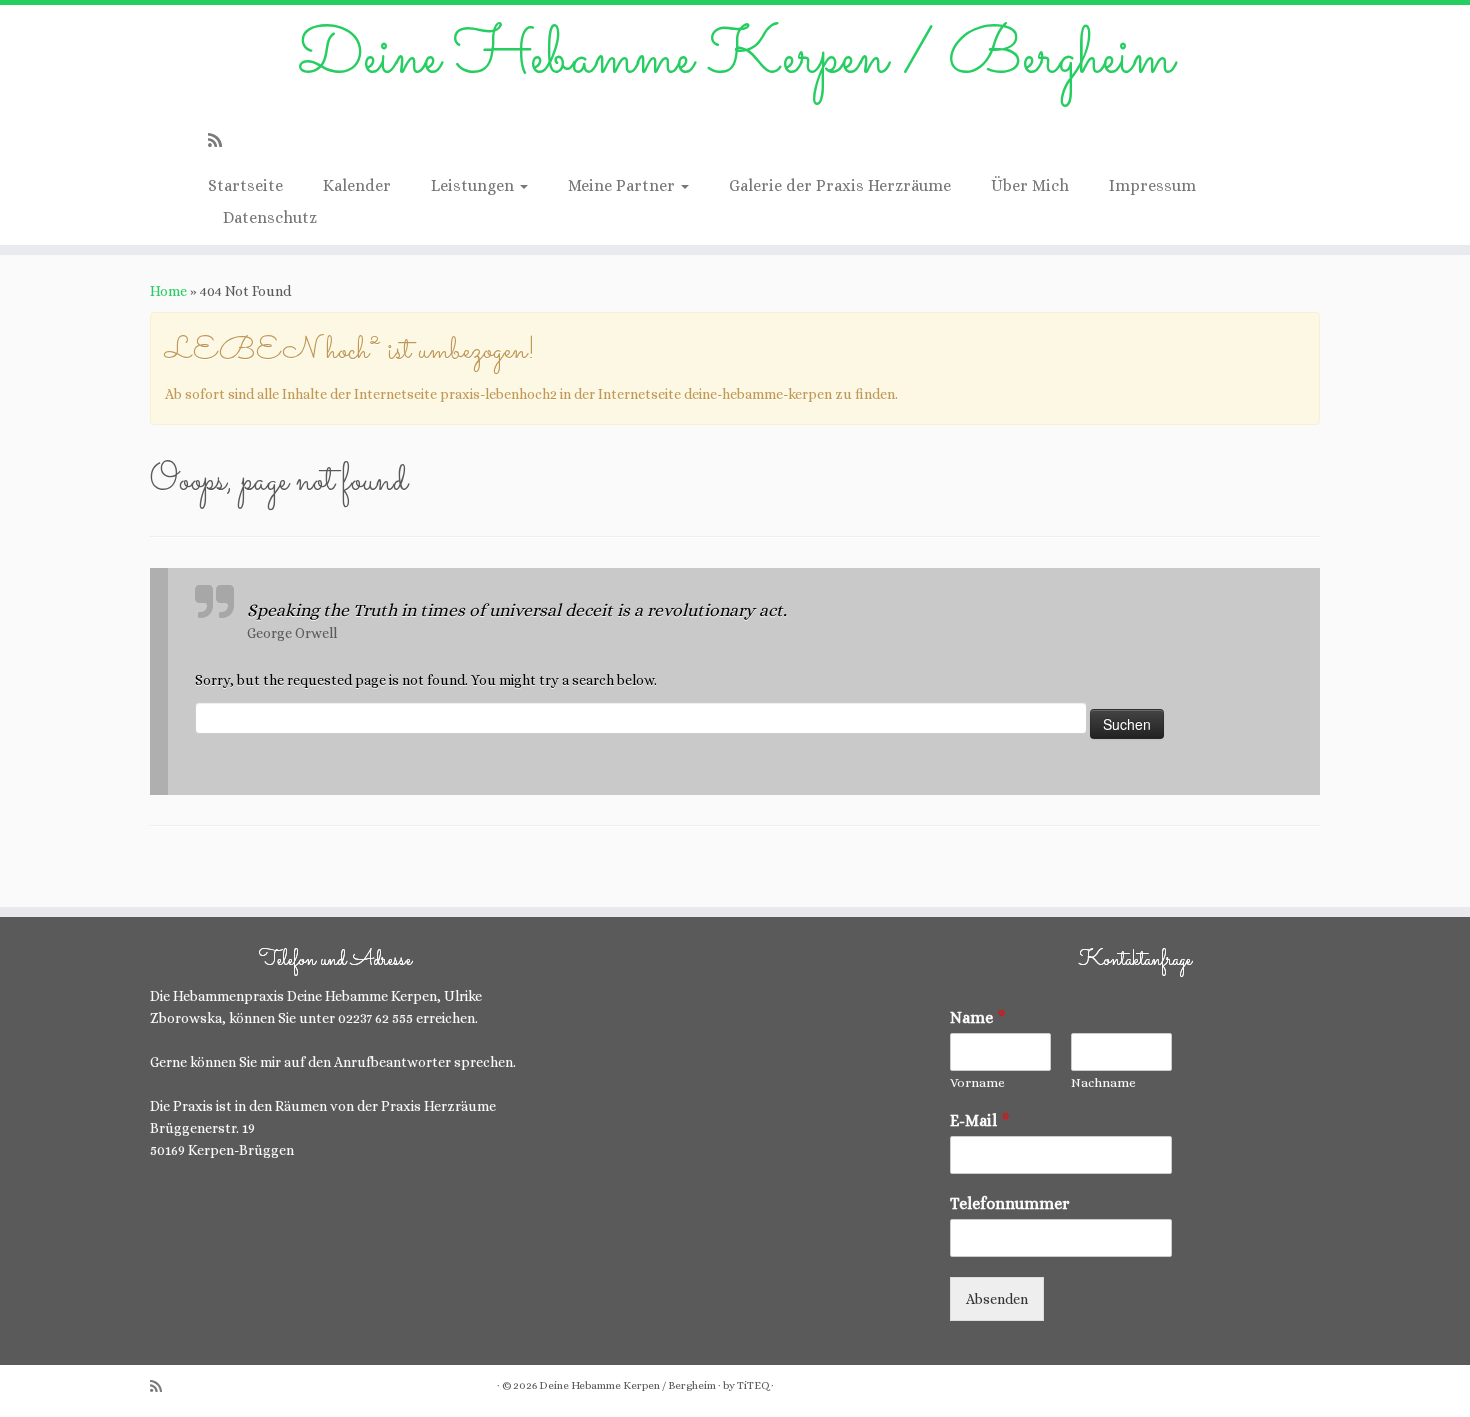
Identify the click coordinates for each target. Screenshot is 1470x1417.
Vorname (977, 1082)
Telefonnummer (1010, 1203)
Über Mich (1030, 185)
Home (168, 291)
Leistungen (474, 185)
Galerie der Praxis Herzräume (840, 185)
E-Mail (980, 1120)
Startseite (245, 185)
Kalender (357, 185)
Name (978, 1017)
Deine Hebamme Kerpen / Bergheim (735, 59)
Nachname (1103, 1082)
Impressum (1152, 185)
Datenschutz (270, 217)
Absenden (997, 1299)
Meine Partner (623, 185)
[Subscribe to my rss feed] (221, 140)
